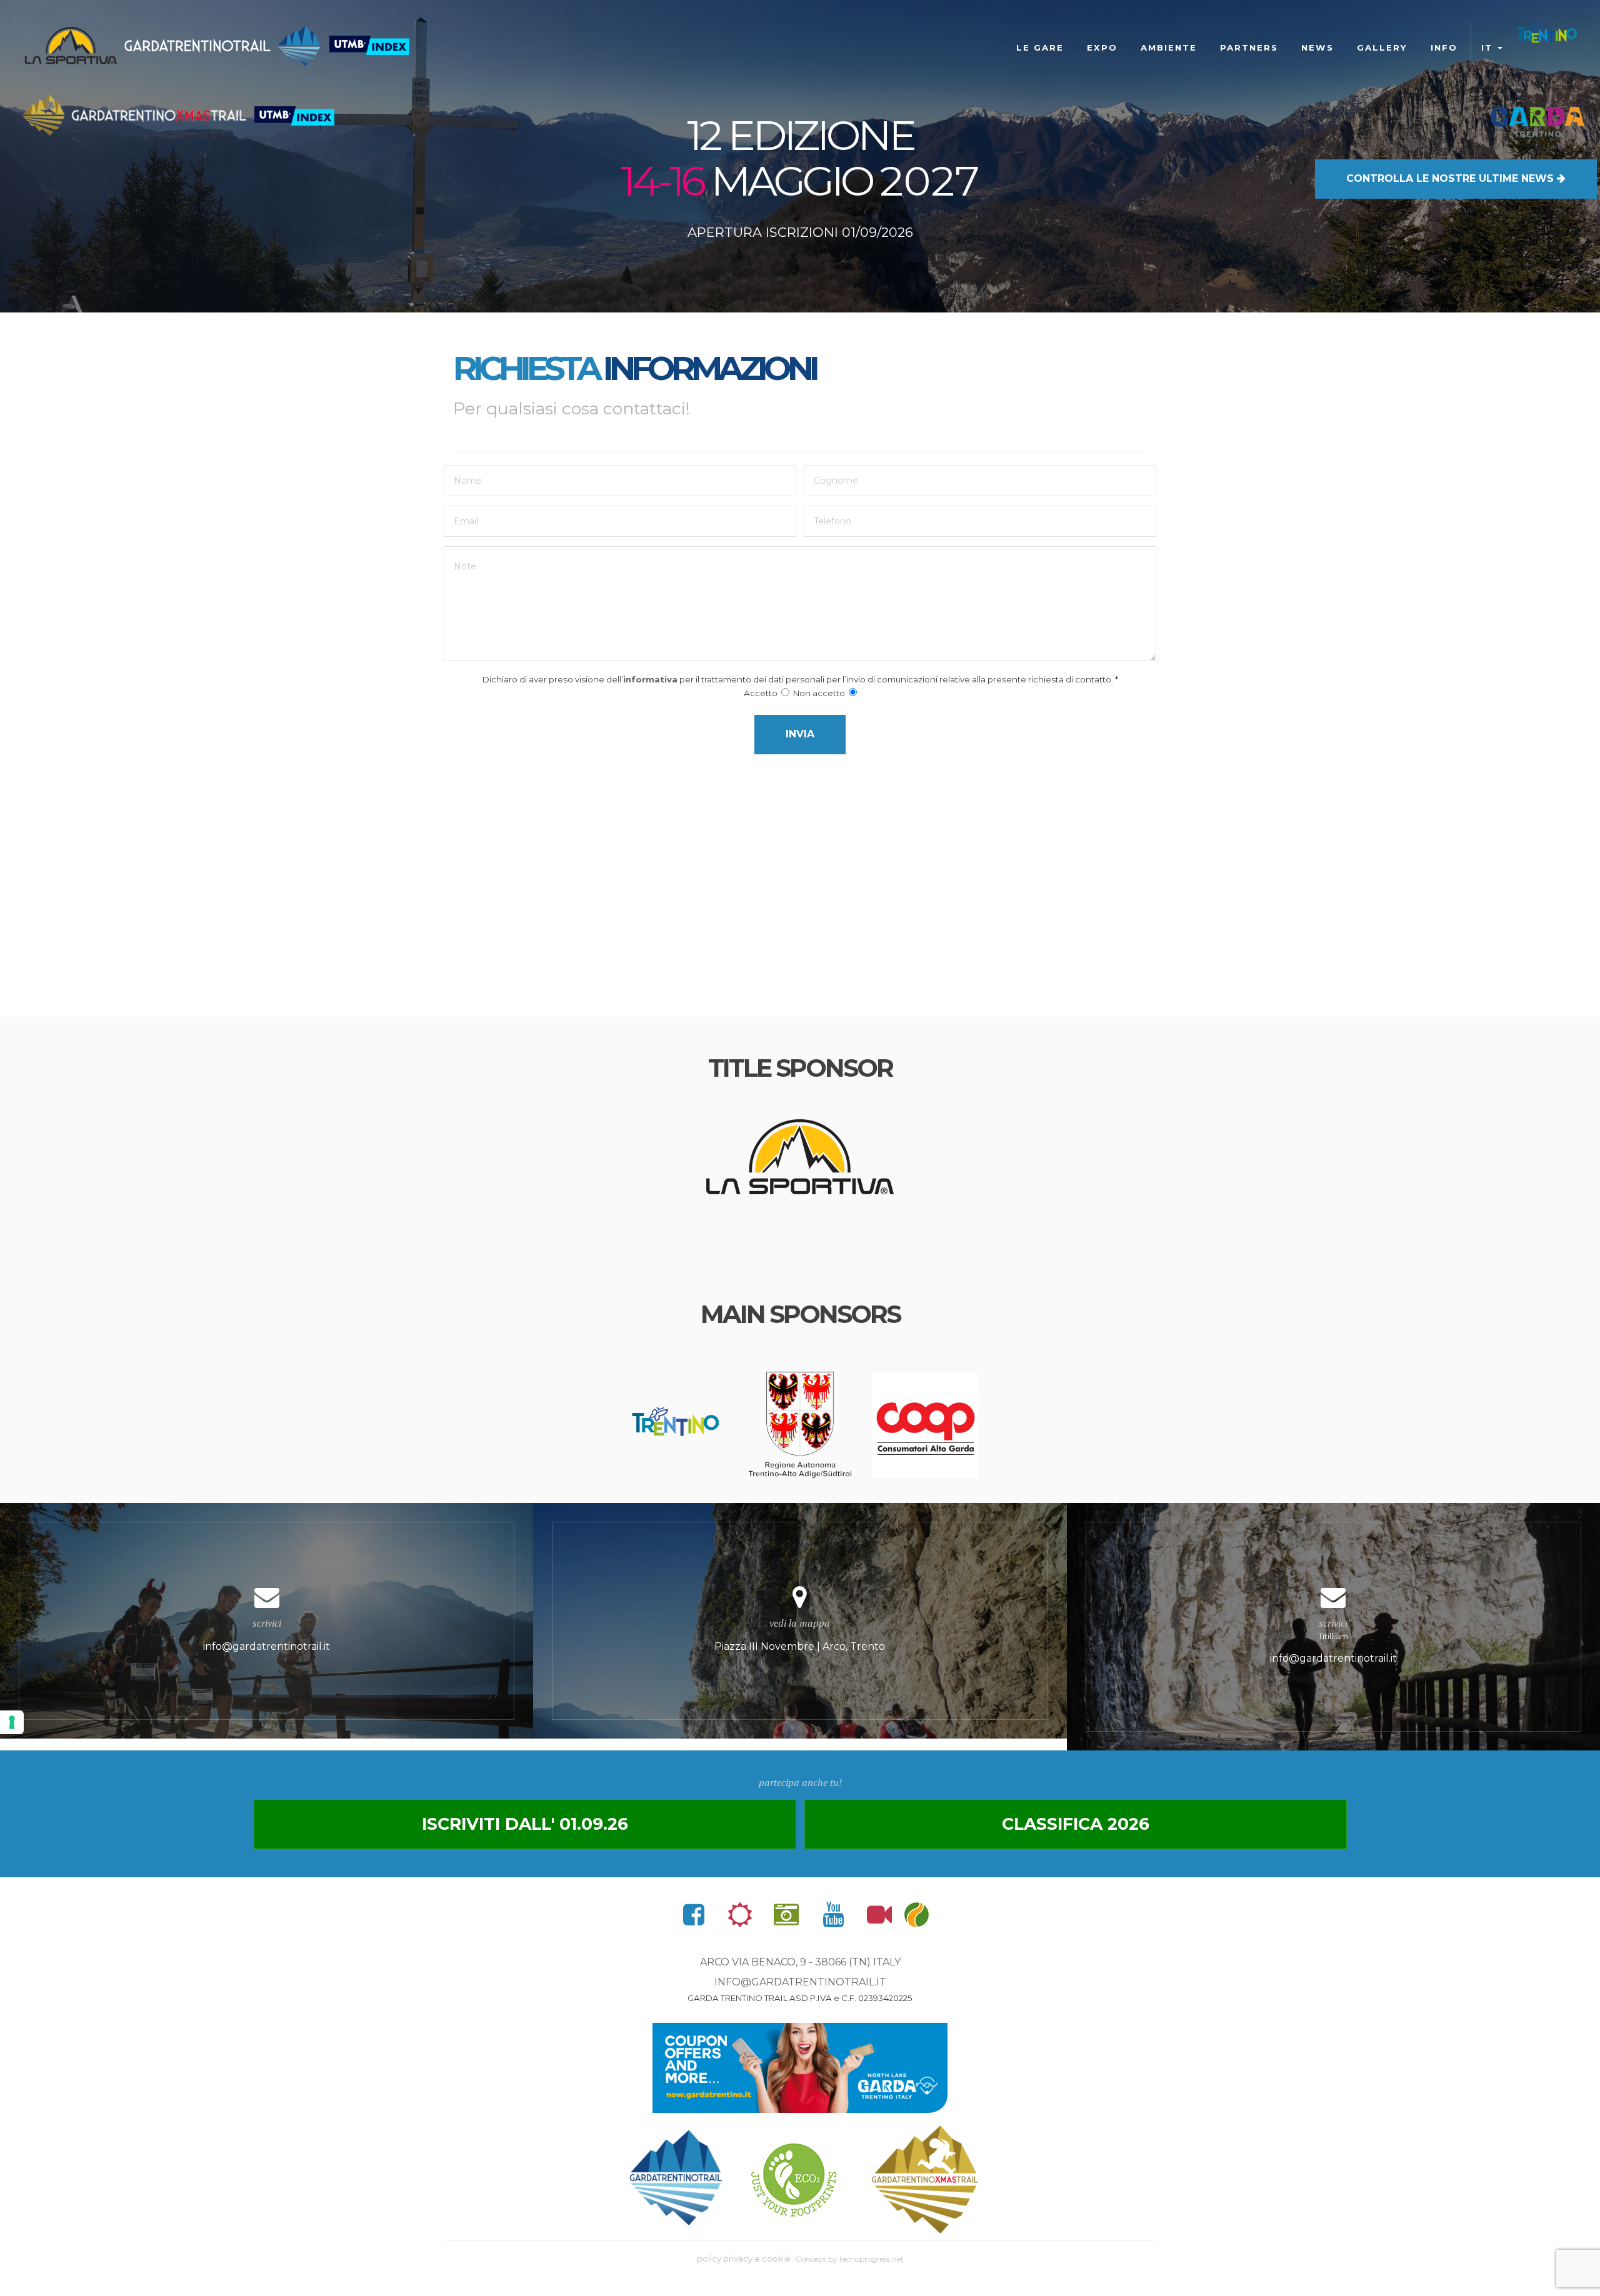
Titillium (1333, 1640)
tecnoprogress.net (872, 2259)
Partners (1249, 47)
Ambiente (1169, 47)
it (1489, 47)
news (1317, 47)
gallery (1382, 47)
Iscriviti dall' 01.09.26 (525, 1824)
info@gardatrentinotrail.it (800, 1982)
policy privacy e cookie (744, 2259)
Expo (1102, 47)
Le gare (1040, 47)
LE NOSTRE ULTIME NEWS (1452, 178)
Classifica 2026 (1076, 1824)
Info (1444, 47)
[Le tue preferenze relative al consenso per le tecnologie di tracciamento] (12, 1722)
